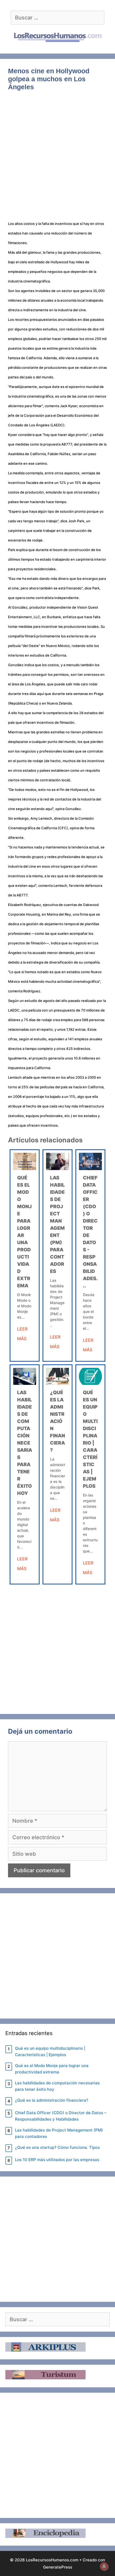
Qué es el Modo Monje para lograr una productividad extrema (52, 2069)
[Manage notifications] (104, 2566)
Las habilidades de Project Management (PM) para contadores (59, 2133)
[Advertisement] (57, 159)
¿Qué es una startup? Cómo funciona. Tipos (57, 2147)
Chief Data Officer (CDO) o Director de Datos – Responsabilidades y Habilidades (61, 2116)
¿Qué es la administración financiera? (57, 1421)
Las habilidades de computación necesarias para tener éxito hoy (25, 1443)
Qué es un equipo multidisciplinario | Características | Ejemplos (50, 2051)
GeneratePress (58, 2567)
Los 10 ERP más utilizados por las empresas (57, 2160)
